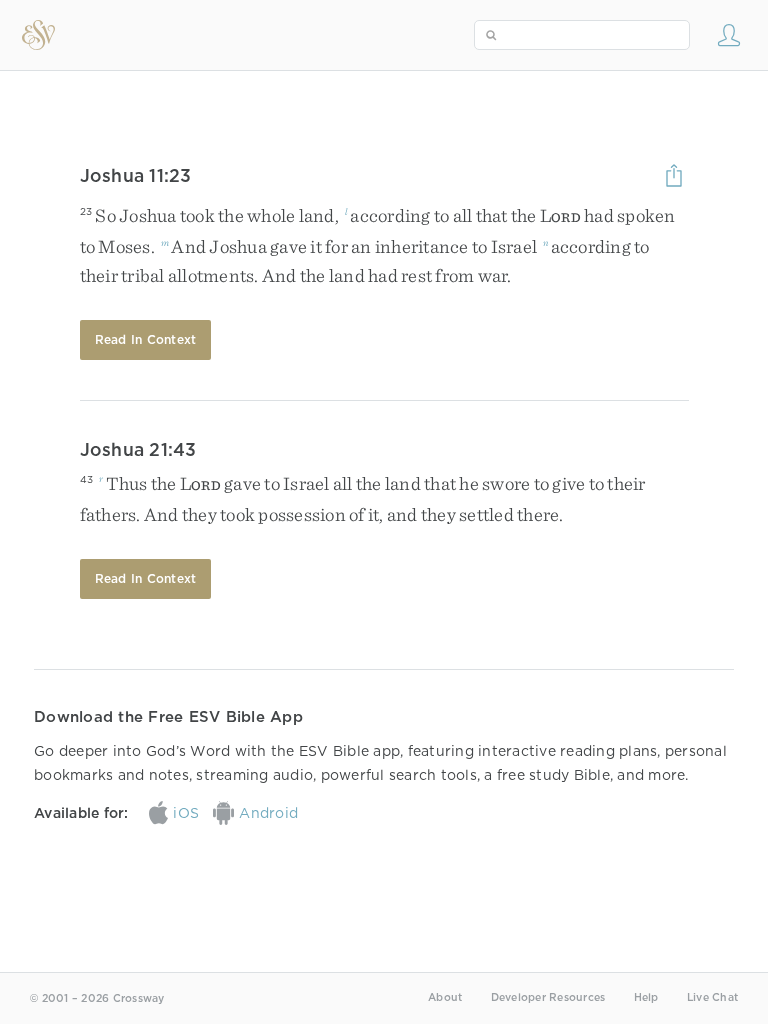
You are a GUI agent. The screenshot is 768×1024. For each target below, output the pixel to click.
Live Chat (712, 997)
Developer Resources (548, 997)
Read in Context (146, 339)
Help (646, 997)
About (445, 997)
